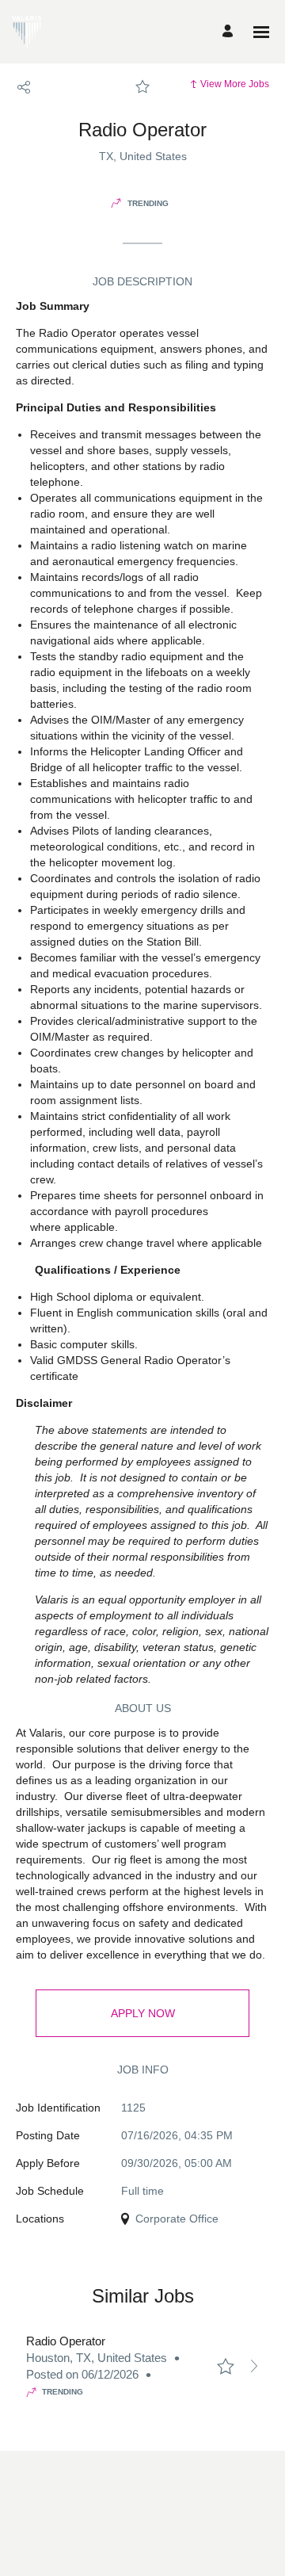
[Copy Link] (24, 87)
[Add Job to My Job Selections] (142, 87)
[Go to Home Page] (27, 32)
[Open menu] (261, 32)
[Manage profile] (230, 32)
